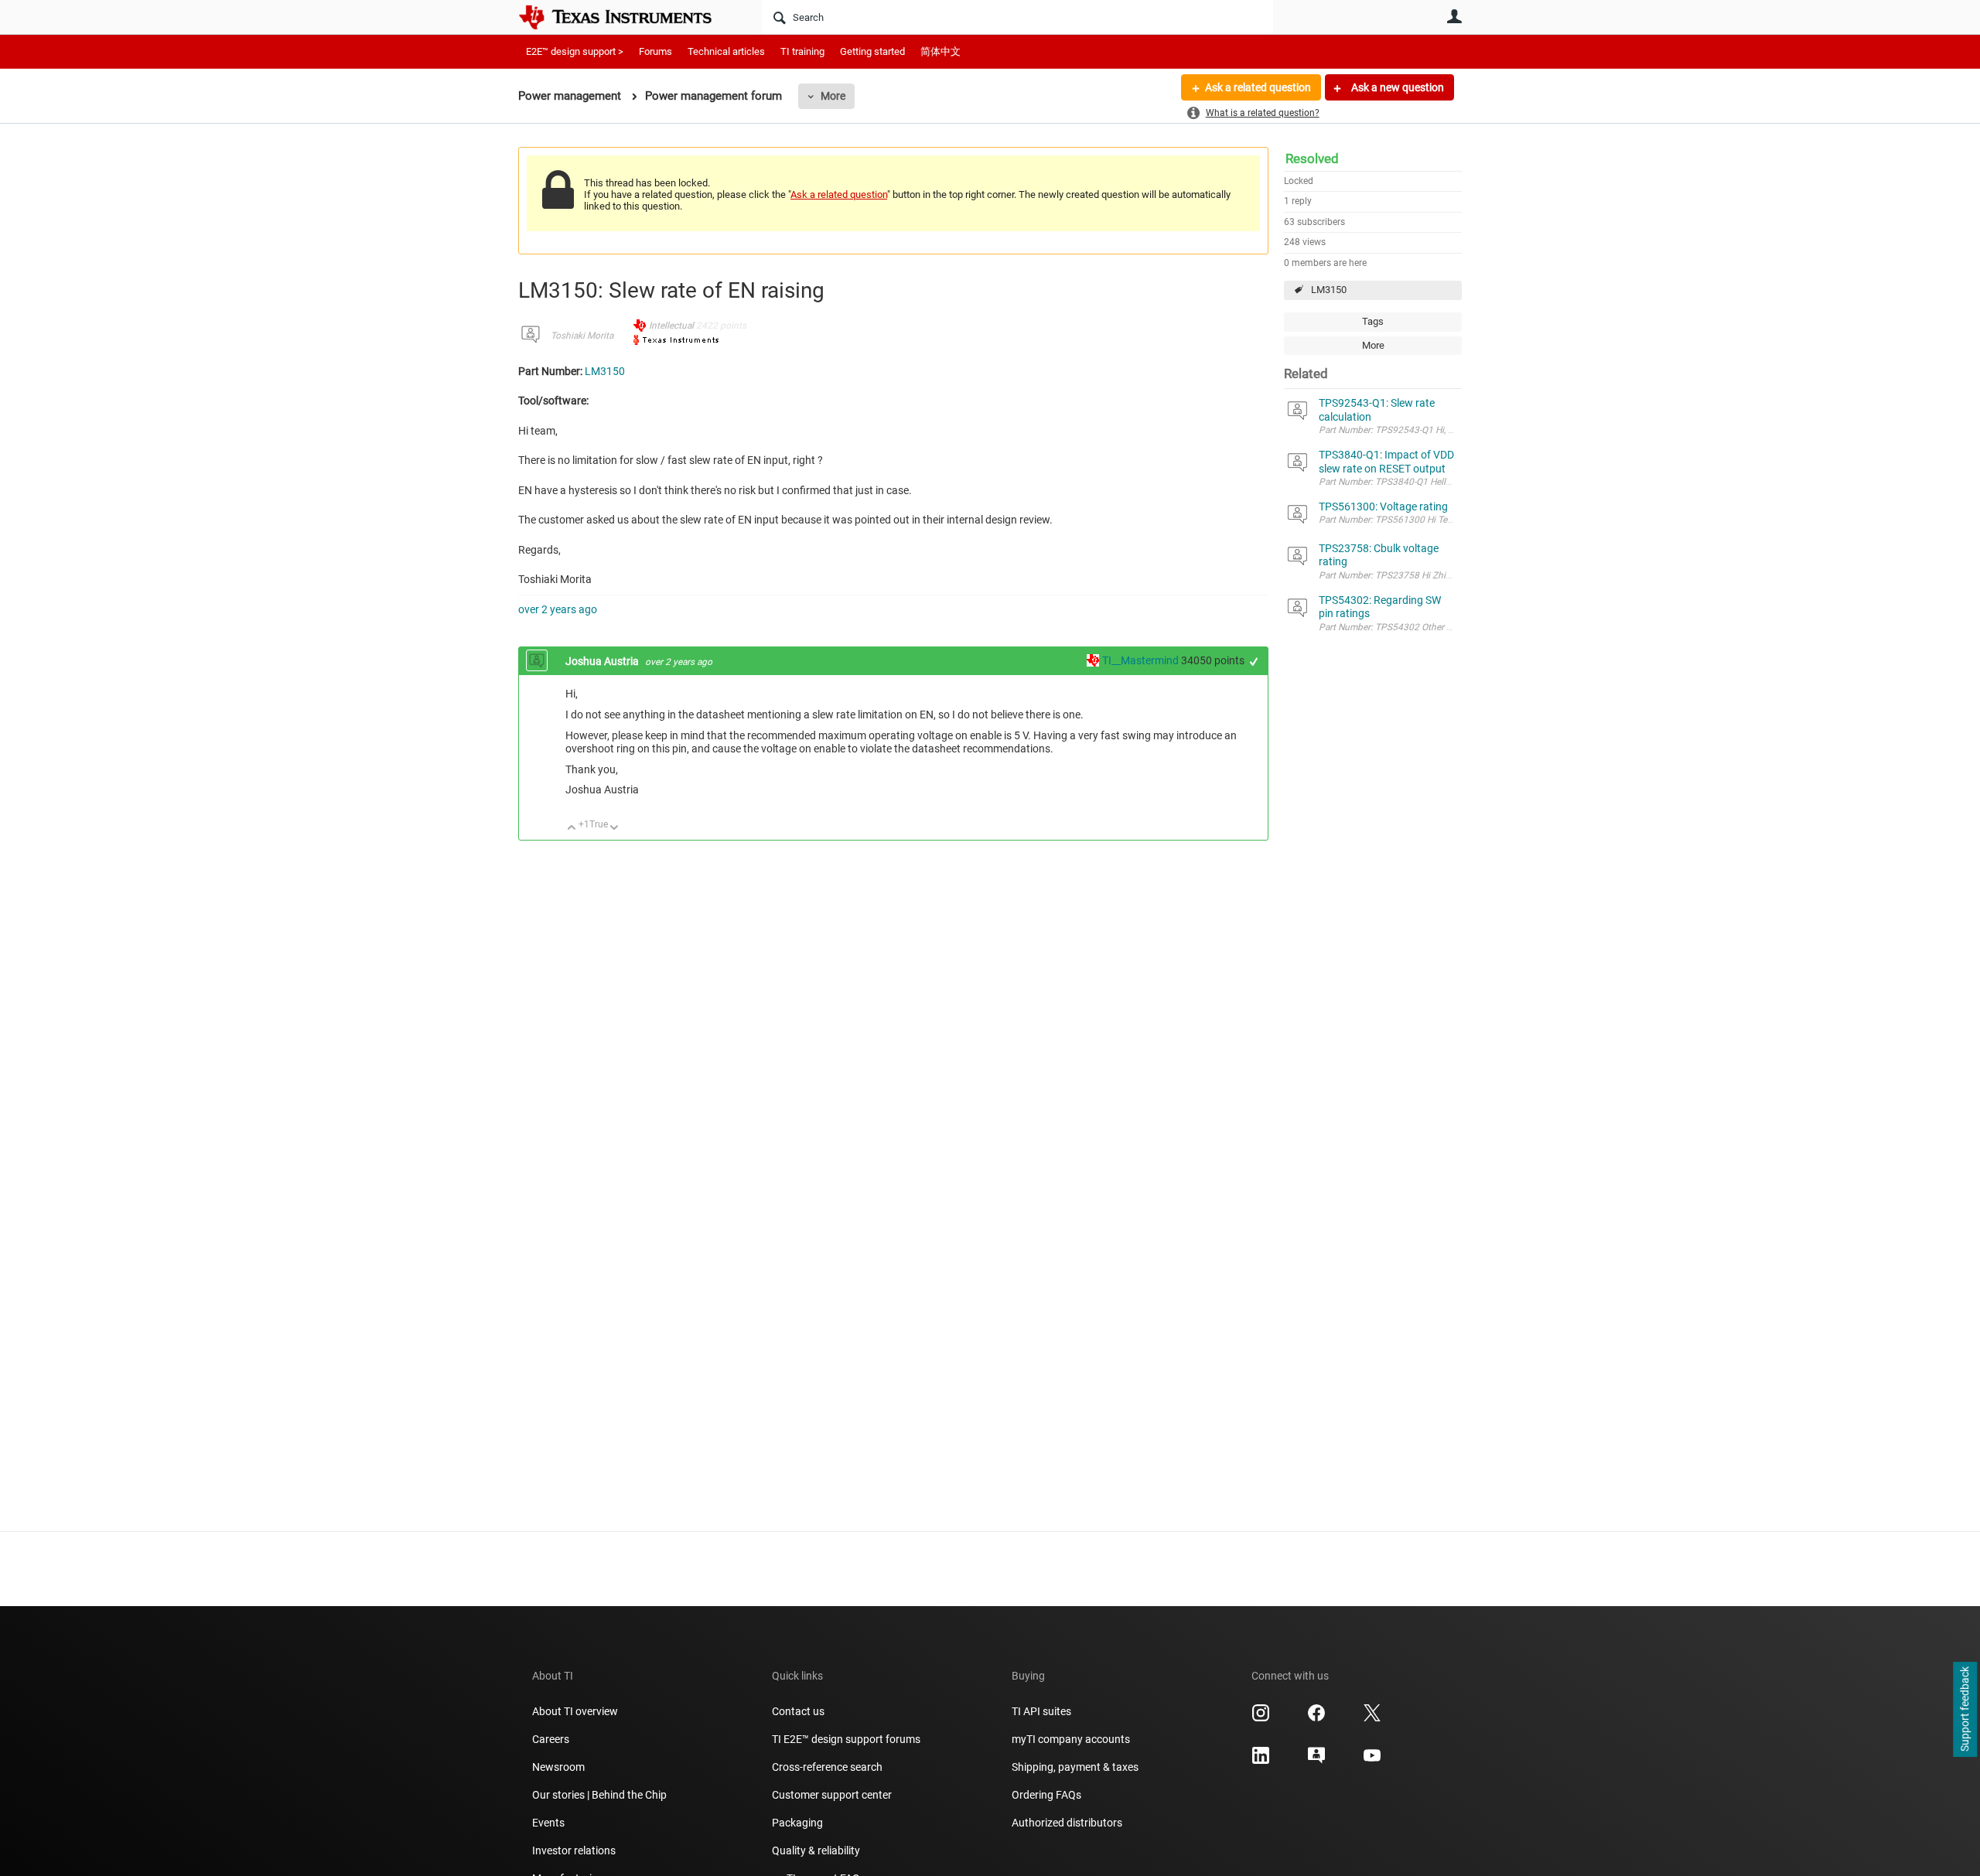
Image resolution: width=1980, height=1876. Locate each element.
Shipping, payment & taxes (1075, 1767)
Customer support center (832, 1795)
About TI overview (575, 1711)
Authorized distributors (1067, 1823)
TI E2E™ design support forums (846, 1739)
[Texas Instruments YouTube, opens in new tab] (1372, 1761)
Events (548, 1823)
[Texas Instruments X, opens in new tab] (1372, 1718)
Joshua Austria (603, 661)
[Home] (626, 17)
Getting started (872, 51)
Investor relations (574, 1850)
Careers (551, 1739)
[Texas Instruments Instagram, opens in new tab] (1261, 1718)
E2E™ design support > (575, 51)
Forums (655, 51)
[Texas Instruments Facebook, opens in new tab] (1316, 1718)
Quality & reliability (816, 1850)
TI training (802, 51)
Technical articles (726, 51)
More (833, 96)
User (1454, 16)
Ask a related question (1258, 87)
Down (614, 829)
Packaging (797, 1823)
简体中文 (940, 51)
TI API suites (1041, 1711)
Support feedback (1965, 1710)
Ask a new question (1396, 87)
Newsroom (558, 1767)
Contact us (798, 1711)
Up (572, 829)
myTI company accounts (1071, 1739)
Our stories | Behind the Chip (599, 1795)
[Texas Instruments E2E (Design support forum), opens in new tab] (1316, 1761)
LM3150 (1329, 290)
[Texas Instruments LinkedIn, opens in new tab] (1261, 1761)
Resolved (1312, 159)
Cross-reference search (827, 1767)
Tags (1373, 321)
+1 (1254, 662)
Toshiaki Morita (582, 336)
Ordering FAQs (1046, 1795)
